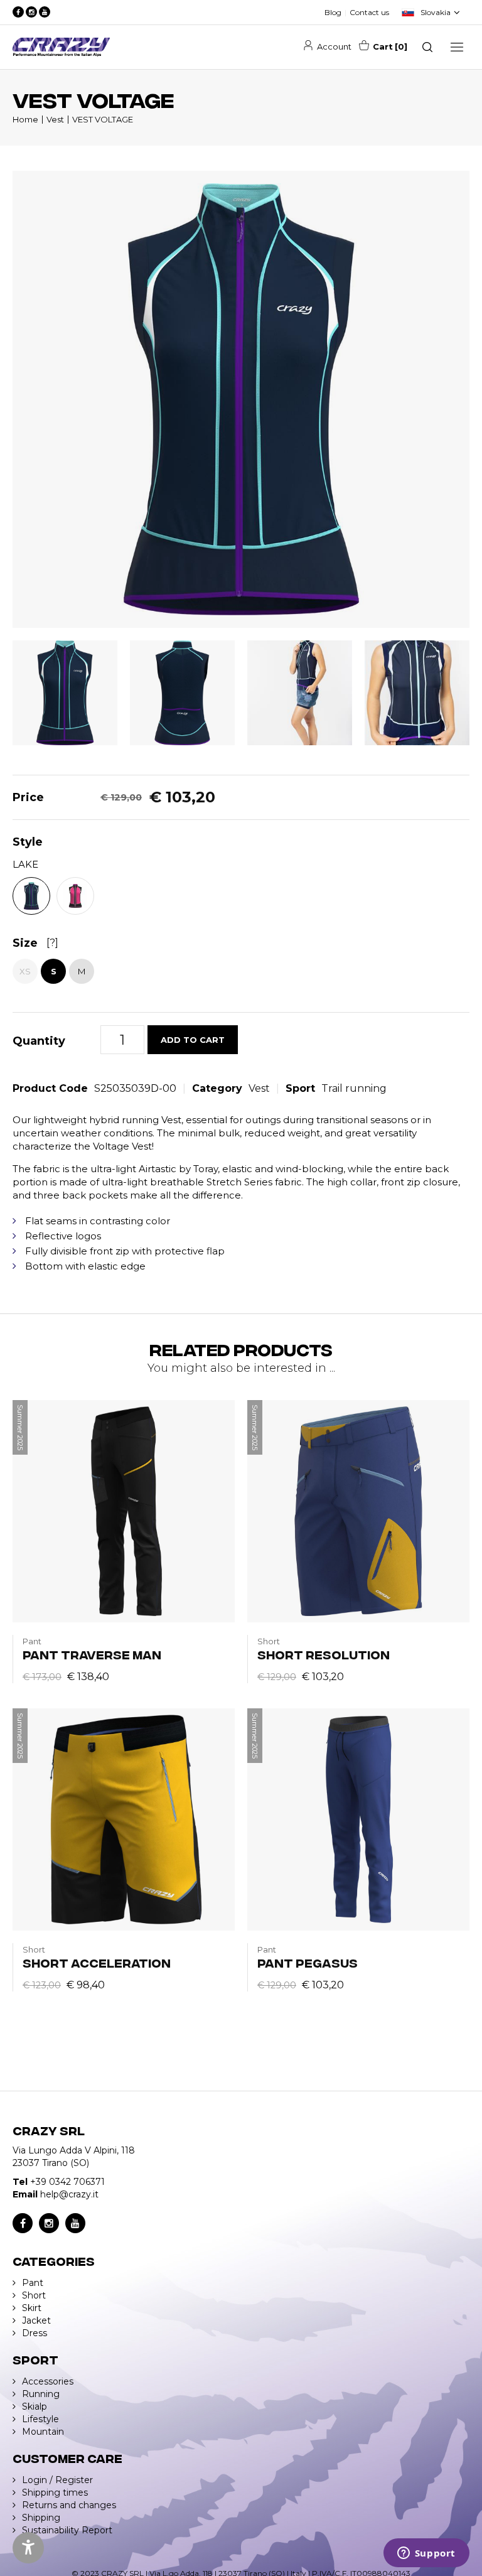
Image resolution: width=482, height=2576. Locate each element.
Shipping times (55, 2492)
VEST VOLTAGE (103, 119)
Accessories (48, 2381)
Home (25, 119)
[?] (52, 943)
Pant (33, 2283)
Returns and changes (69, 2505)
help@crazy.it (69, 2194)
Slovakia (436, 12)
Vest (55, 119)
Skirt (32, 2308)
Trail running (354, 1088)
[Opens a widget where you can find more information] (426, 2554)
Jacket (36, 2320)
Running (41, 2394)
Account (334, 46)
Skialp (35, 2406)
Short (34, 2295)
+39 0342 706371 (67, 2182)
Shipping (41, 2518)
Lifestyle (40, 2419)
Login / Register (57, 2480)
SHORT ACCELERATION (97, 1962)
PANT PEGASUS (308, 1962)
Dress (35, 2333)
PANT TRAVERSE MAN (92, 1654)
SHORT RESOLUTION (324, 1654)
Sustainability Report (67, 2530)
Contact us (369, 12)
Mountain (43, 2432)
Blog (333, 12)
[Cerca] (427, 47)
